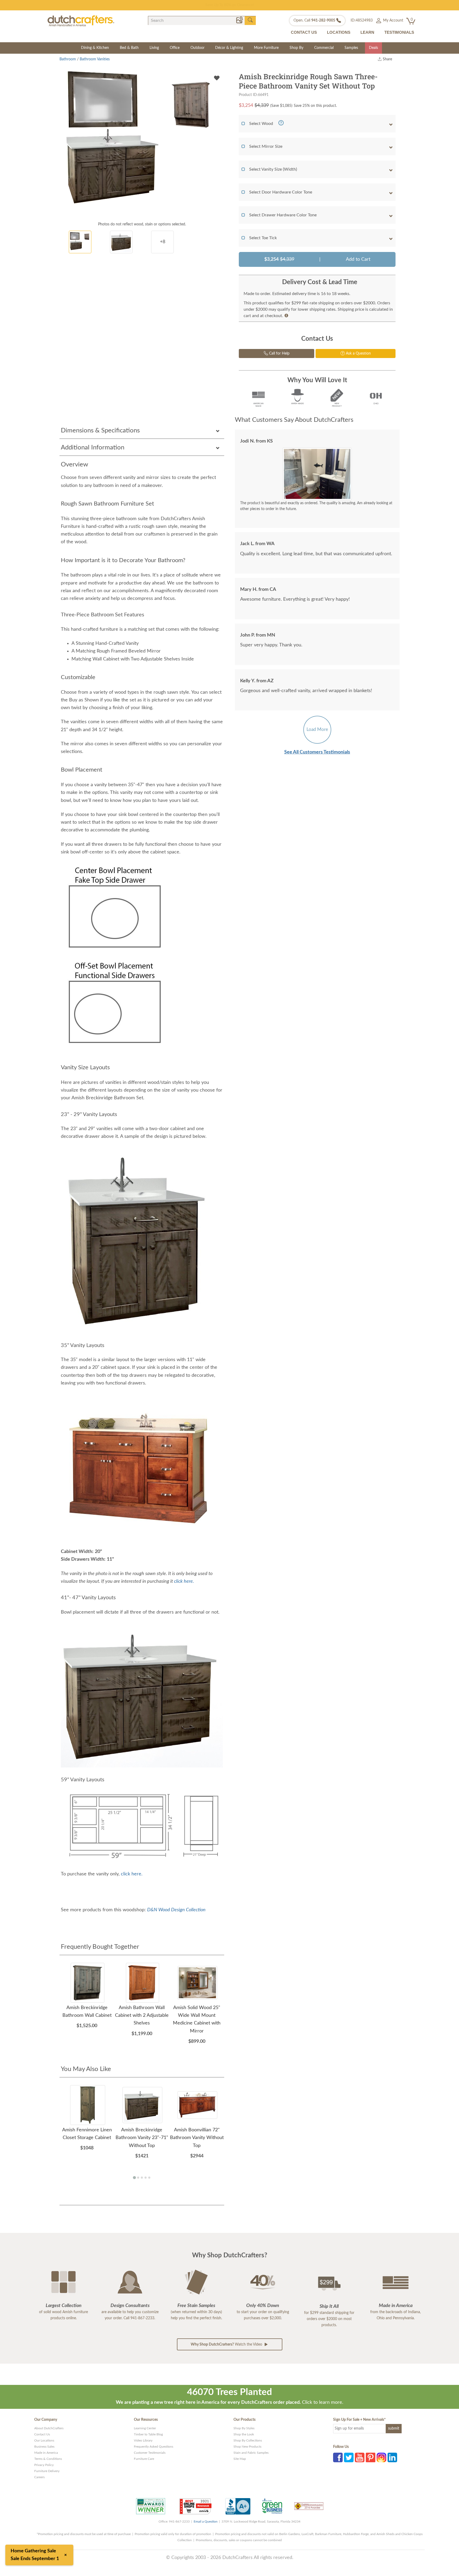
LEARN (367, 32)
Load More (317, 729)
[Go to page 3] (142, 2178)
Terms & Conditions (48, 2459)
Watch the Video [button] (227, 2345)
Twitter (349, 2457)
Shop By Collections (248, 2440)
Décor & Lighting (229, 48)
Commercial (324, 48)
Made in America (46, 2453)
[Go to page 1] (134, 2177)
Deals (373, 48)
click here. (184, 1581)
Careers (39, 2477)
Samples (351, 48)
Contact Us (42, 2434)
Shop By (296, 48)
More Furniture (266, 48)
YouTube (360, 2457)
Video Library (143, 2440)
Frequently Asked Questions (154, 2447)
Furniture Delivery (47, 2471)
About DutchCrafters (49, 2428)
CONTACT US (304, 32)
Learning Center (145, 2428)
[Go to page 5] (149, 2178)
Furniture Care (144, 2459)
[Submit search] (250, 20)
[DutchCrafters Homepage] (81, 21)
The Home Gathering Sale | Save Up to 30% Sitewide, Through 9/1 (230, 5)
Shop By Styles (244, 2428)
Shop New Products (247, 2447)
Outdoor (197, 48)
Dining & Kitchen (95, 48)
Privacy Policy (44, 2465)
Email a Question (206, 2522)
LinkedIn (392, 2457)
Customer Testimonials (150, 2453)
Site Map (240, 2459)
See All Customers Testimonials (317, 752)
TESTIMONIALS (399, 32)
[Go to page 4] (146, 2178)
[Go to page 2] (138, 2178)
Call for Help (279, 353)
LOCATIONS (339, 32)
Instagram (381, 2457)
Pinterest (371, 2457)
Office (175, 48)
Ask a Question (358, 353)
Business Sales (44, 2447)
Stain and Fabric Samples (251, 2453)
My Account (393, 20)
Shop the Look (244, 2434)
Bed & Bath (129, 48)
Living (154, 48)
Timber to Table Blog (148, 2434)
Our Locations (44, 2440)
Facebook (338, 2457)
